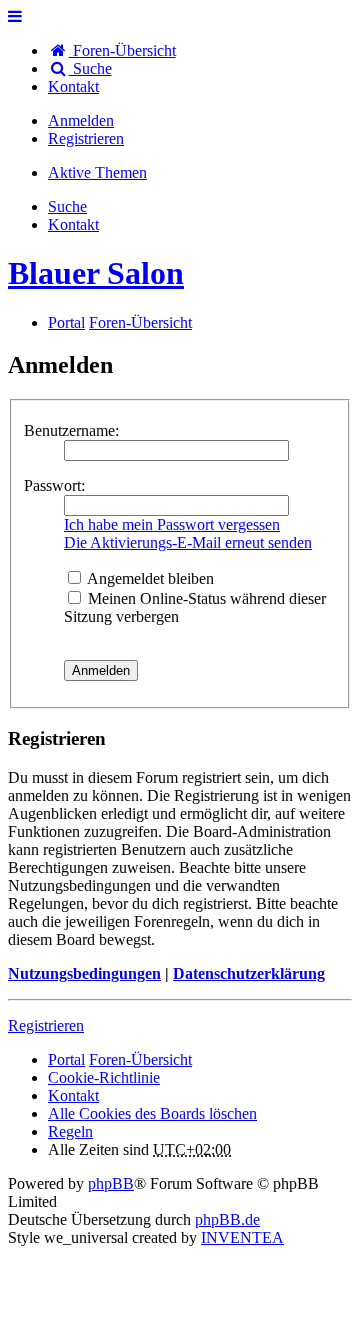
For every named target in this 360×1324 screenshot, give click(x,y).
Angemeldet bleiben (149, 578)
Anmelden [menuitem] (81, 120)
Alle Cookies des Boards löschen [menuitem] (152, 1113)
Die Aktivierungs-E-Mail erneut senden (188, 542)
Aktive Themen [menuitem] (97, 172)
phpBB (111, 1183)
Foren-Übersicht (140, 1059)
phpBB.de (227, 1219)
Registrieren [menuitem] (86, 138)
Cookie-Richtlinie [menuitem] (104, 1077)
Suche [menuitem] (90, 68)
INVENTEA (242, 1237)
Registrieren (46, 1025)
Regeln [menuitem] (70, 1131)
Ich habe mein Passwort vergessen (172, 524)
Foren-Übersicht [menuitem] (122, 50)
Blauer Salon (96, 273)
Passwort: (54, 485)
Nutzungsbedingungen (84, 973)
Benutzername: (71, 430)
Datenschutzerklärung (249, 973)
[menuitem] (73, 86)
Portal (66, 322)
